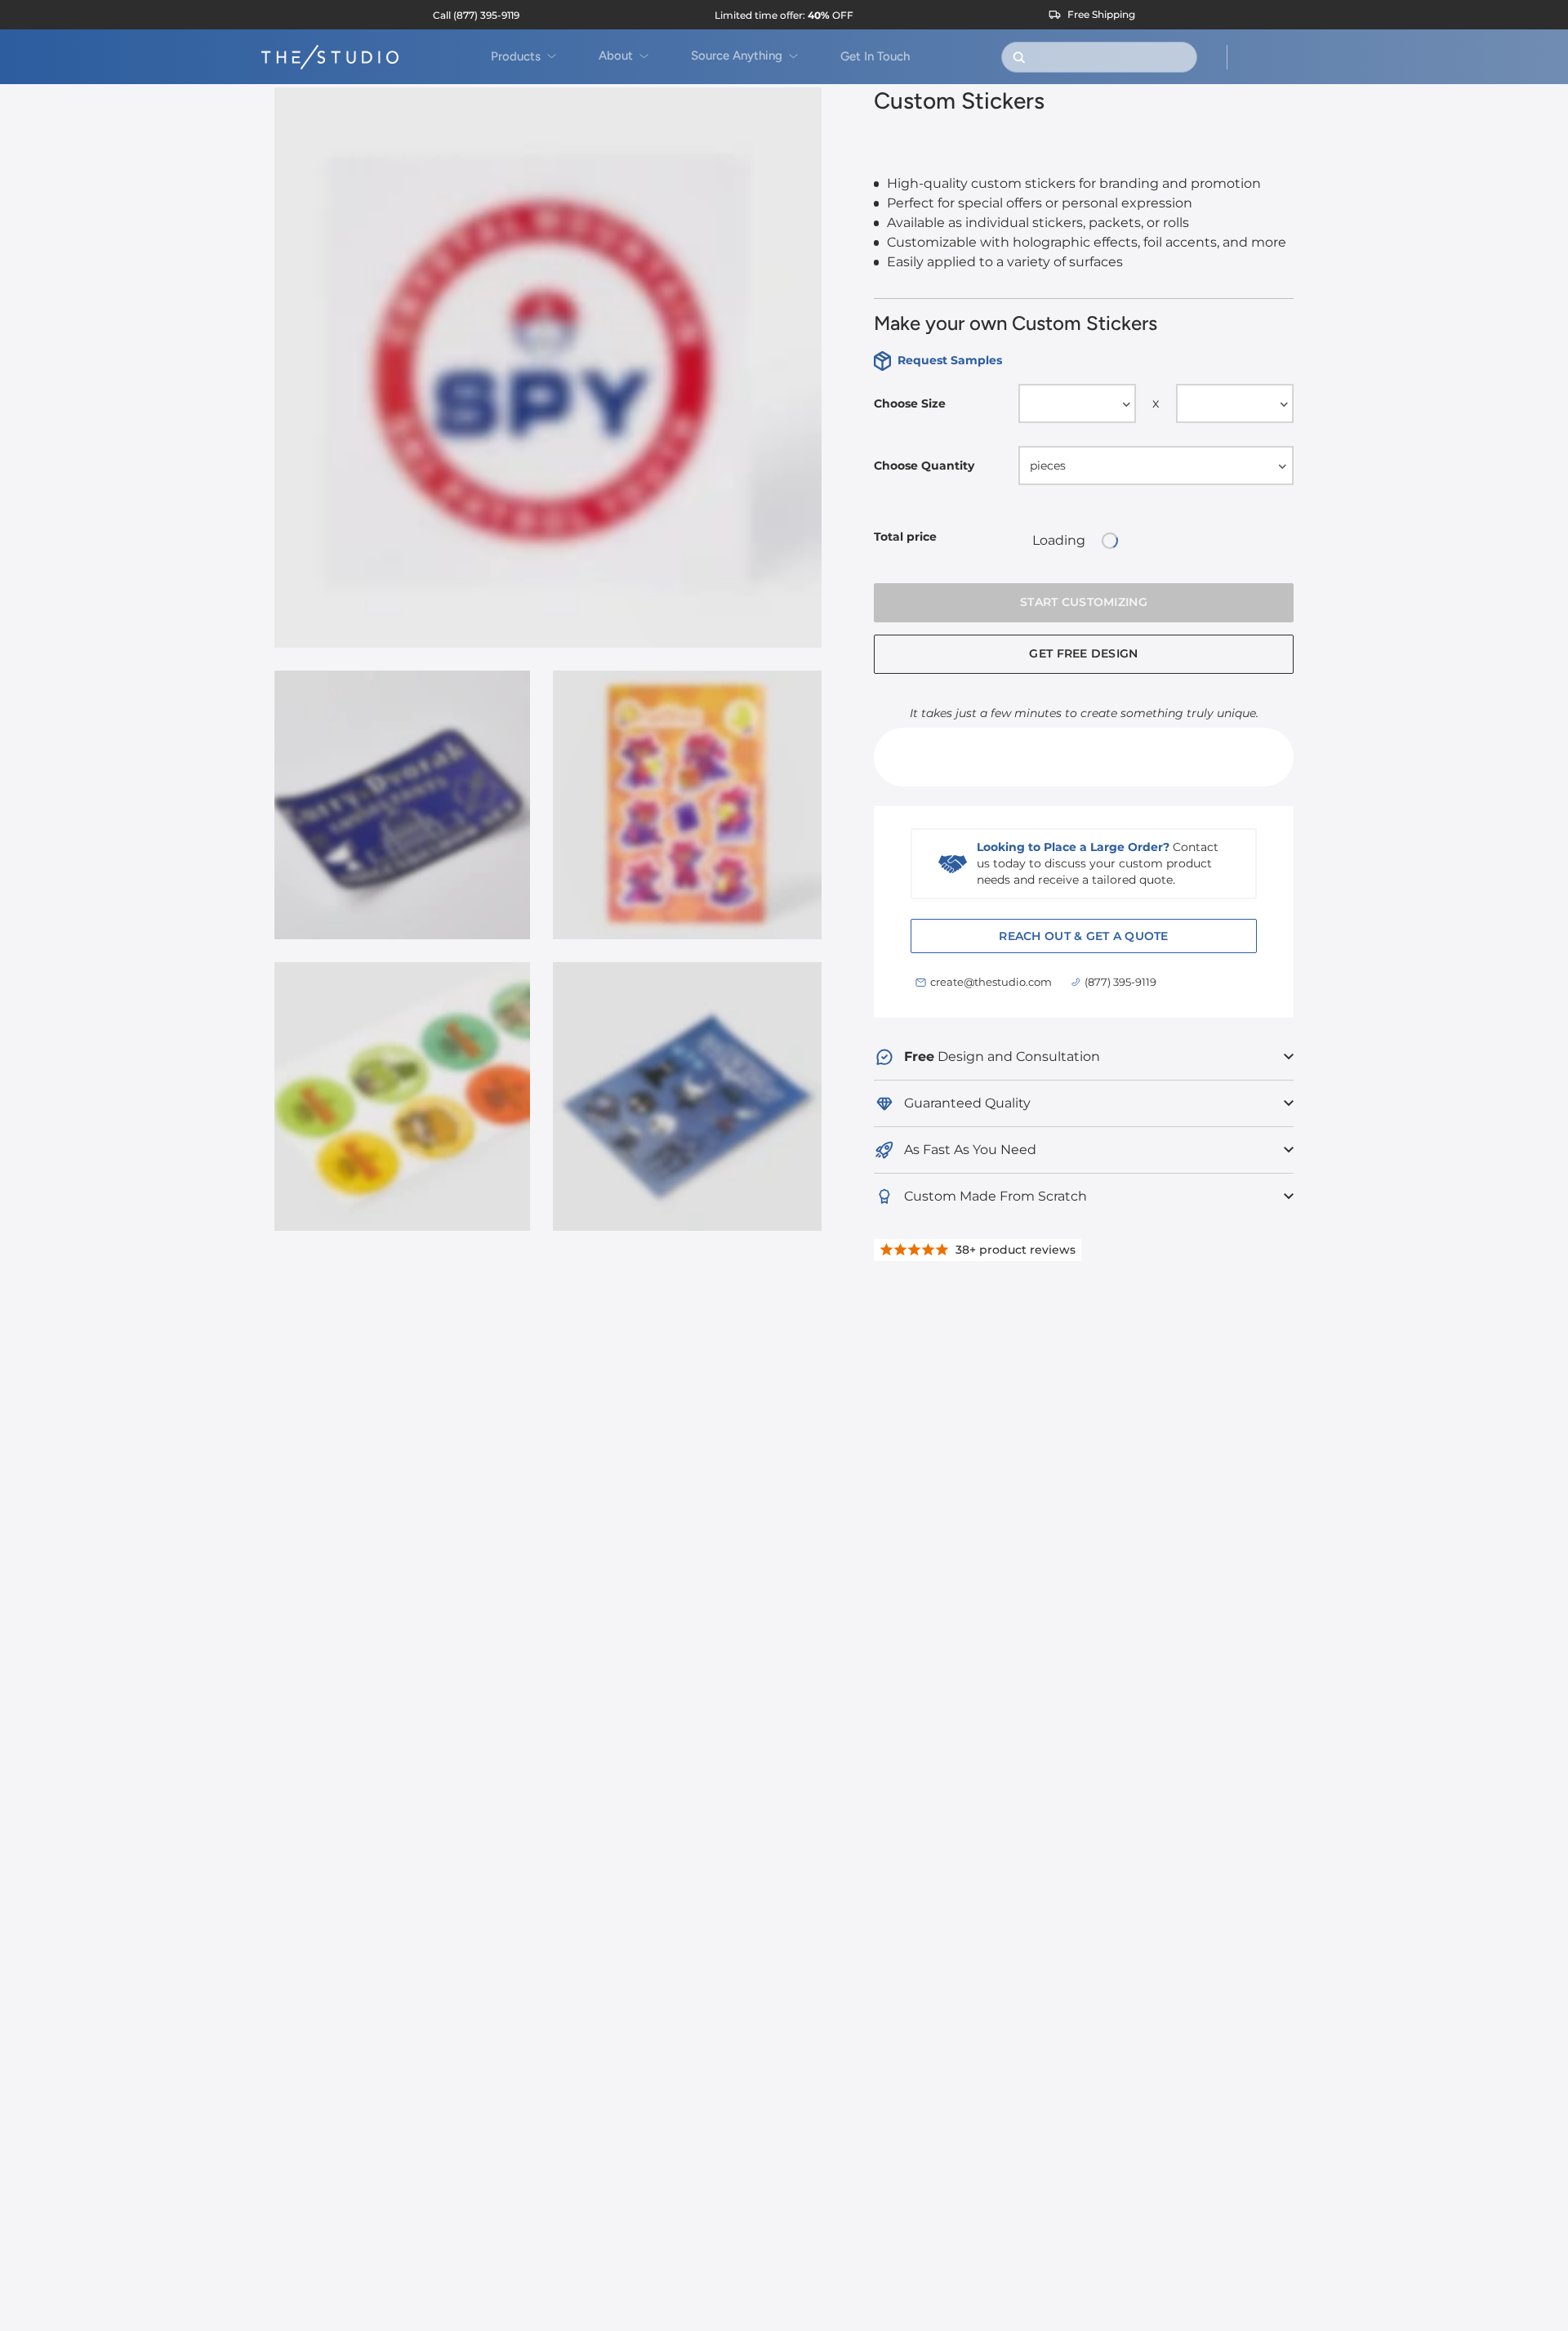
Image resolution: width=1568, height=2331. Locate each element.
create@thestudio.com (991, 982)
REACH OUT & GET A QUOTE (1083, 936)
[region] (548, 669)
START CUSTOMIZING (1084, 602)
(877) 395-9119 (1120, 982)
